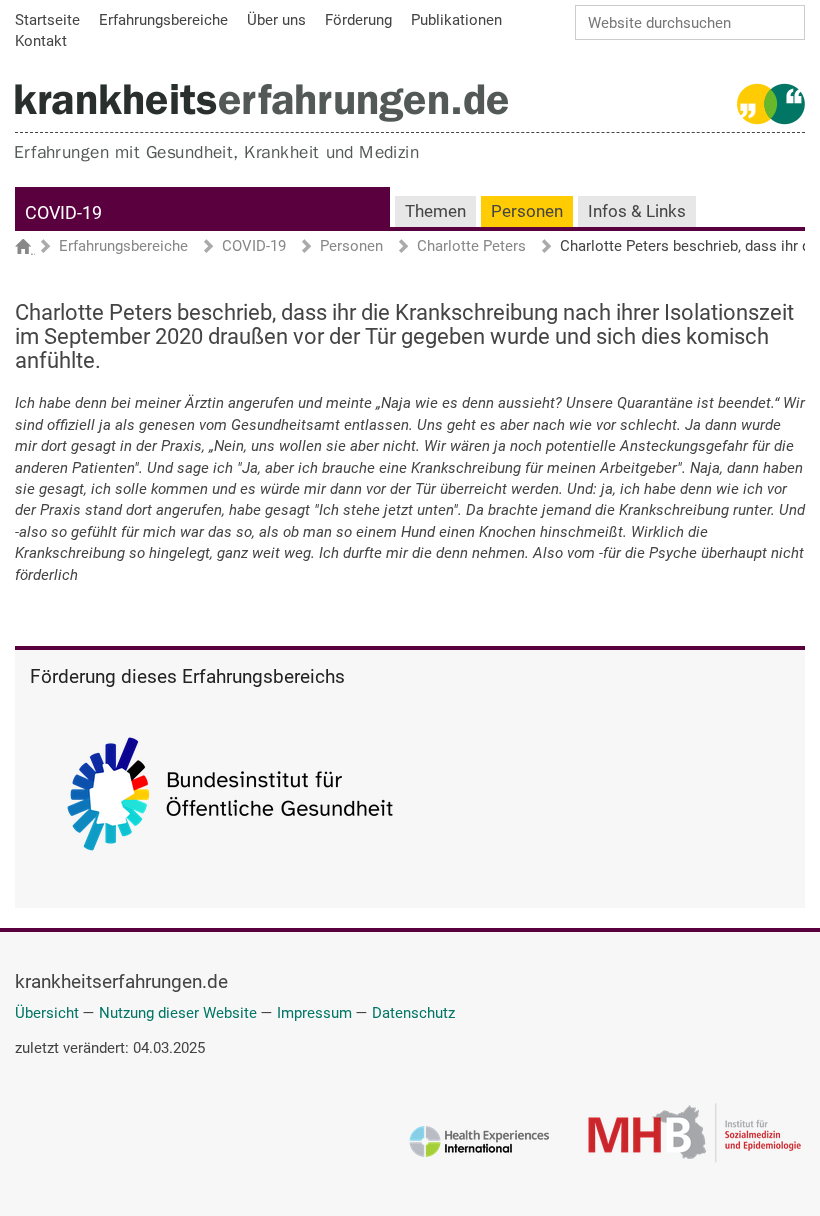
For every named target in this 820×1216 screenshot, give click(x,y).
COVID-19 (63, 212)
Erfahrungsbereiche (123, 247)
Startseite (32, 248)
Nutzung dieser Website (178, 1013)
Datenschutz (413, 1013)
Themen (435, 211)
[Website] (261, 102)
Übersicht (47, 1013)
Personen (527, 211)
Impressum (314, 1013)
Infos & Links (637, 211)
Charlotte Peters (471, 247)
